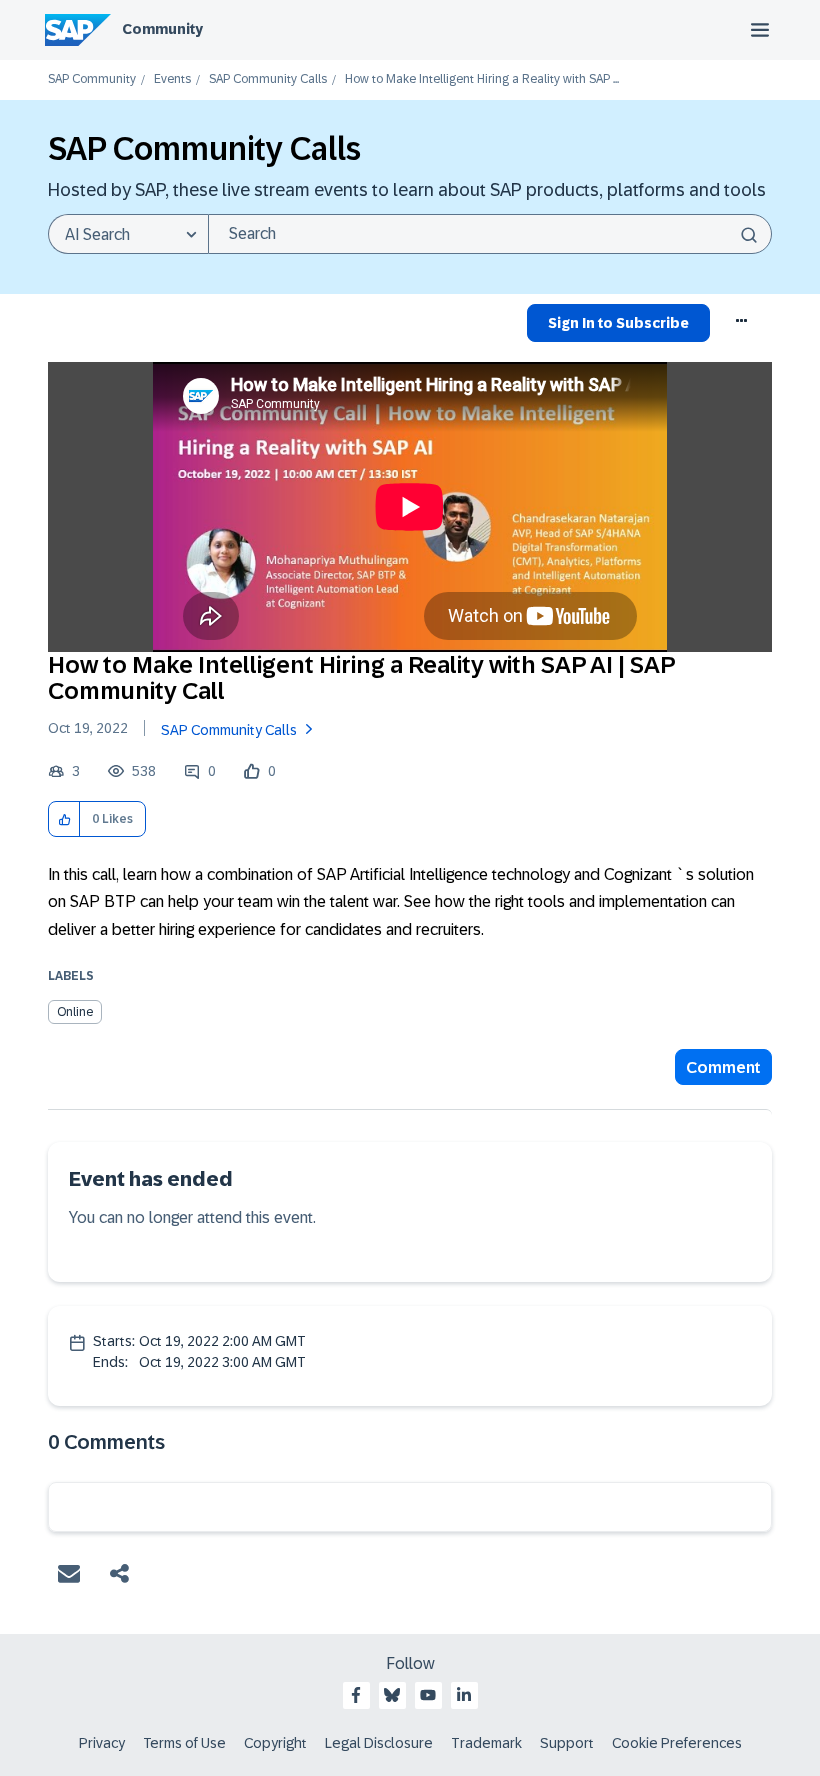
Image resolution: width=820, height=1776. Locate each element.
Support (567, 1743)
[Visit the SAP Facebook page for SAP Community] (356, 1695)
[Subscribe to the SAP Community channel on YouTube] (428, 1695)
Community (162, 29)
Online (75, 1012)
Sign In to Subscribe (618, 323)
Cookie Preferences (677, 1743)
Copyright (275, 1743)
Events (172, 79)
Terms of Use (184, 1743)
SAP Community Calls (268, 79)
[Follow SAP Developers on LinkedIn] (464, 1695)
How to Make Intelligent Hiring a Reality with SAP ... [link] (482, 79)
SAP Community (92, 79)
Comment (723, 1067)
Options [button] (742, 326)
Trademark (486, 1743)
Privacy (102, 1743)
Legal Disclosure (379, 1743)
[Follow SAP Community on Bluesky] (392, 1695)
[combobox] (490, 234)
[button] (64, 819)
